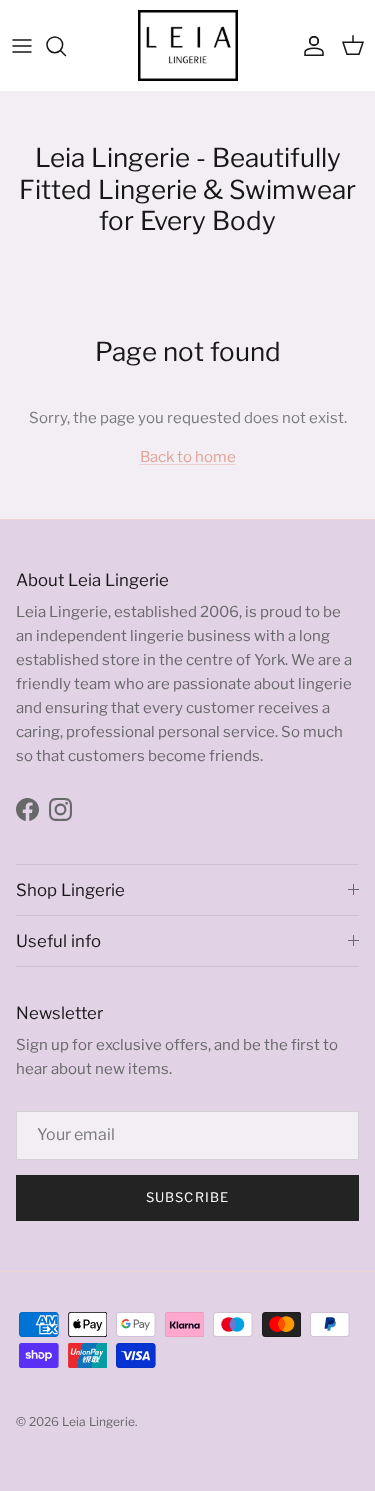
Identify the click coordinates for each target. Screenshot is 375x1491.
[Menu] (22, 46)
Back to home (188, 457)
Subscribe (187, 1197)
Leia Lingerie (98, 1421)
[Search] (66, 46)
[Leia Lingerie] (188, 45)
